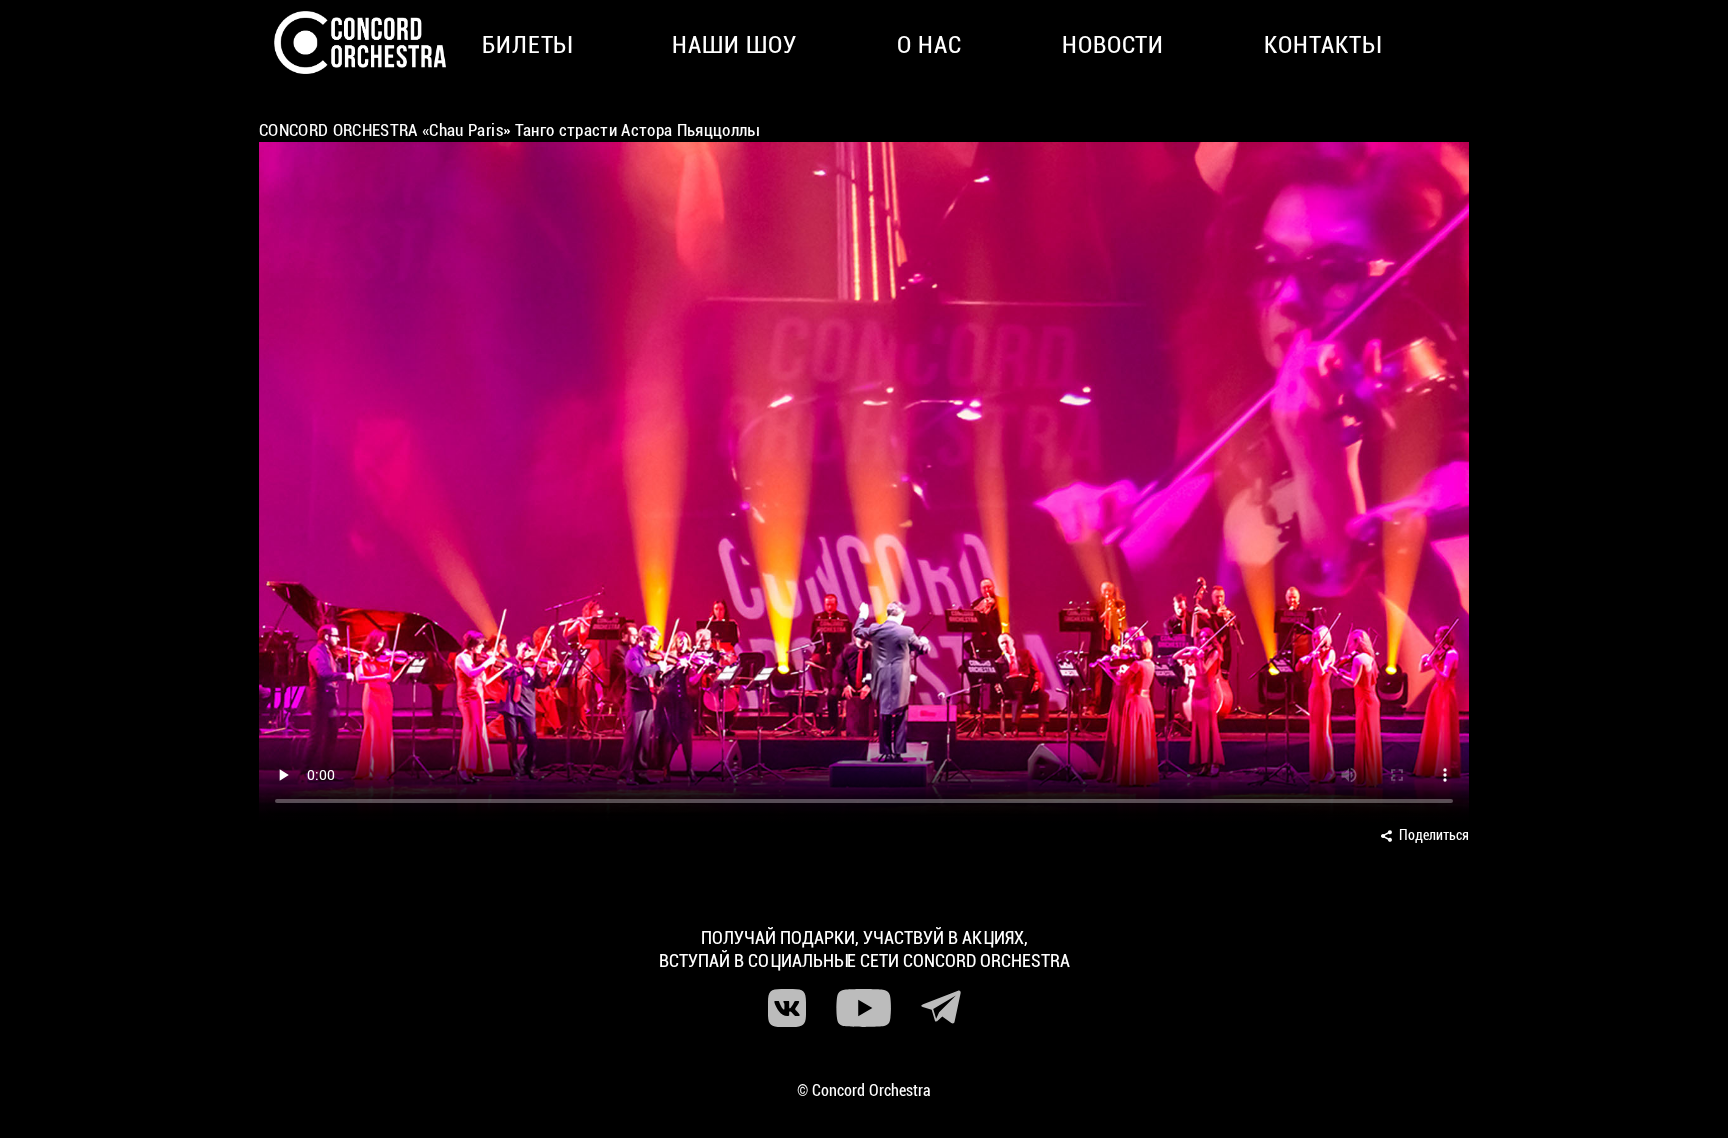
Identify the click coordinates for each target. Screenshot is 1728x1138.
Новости (1113, 45)
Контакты (1322, 45)
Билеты (527, 45)
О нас (929, 45)
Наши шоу (734, 45)
